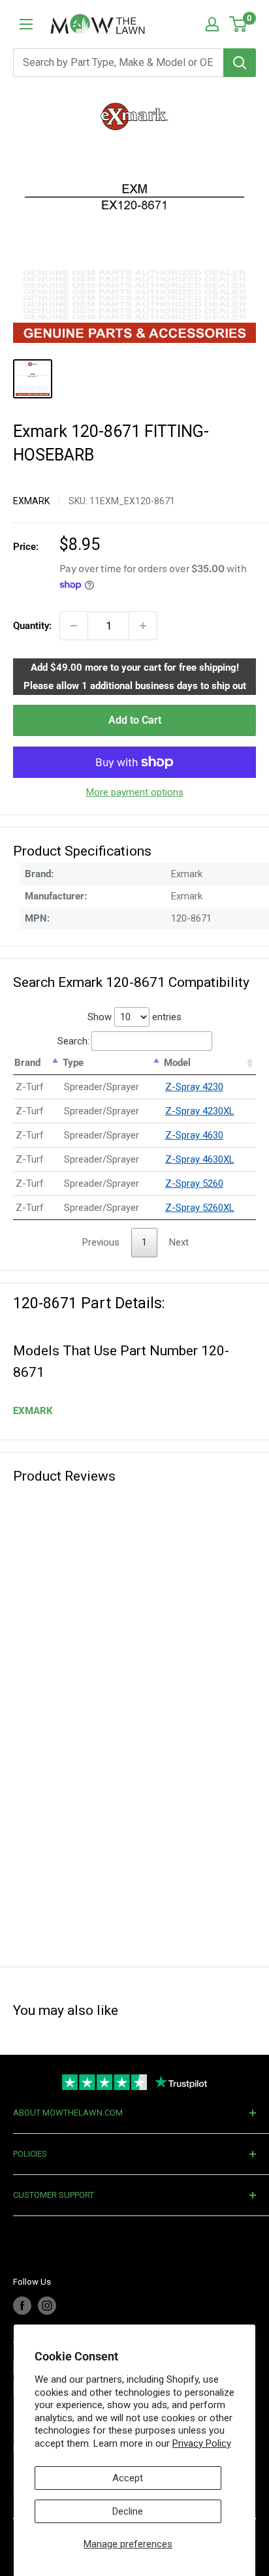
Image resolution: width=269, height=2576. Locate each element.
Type (73, 1063)
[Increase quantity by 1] (143, 626)
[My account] (212, 24)
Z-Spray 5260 (194, 1183)
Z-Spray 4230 (194, 1087)
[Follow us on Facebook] (22, 2306)
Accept (128, 2478)
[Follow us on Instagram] (47, 2306)
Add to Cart (135, 720)
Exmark (31, 501)
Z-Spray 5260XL (200, 1208)
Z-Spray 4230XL (200, 1111)
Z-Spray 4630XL (200, 1159)
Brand (27, 1063)
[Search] (240, 63)
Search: (73, 1041)
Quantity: (32, 626)
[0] (239, 24)
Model (177, 1063)
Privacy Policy (202, 2443)
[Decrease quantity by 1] (74, 626)
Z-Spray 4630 (194, 1135)
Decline (128, 2511)
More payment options (135, 792)
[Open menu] (26, 24)
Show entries (134, 1017)
